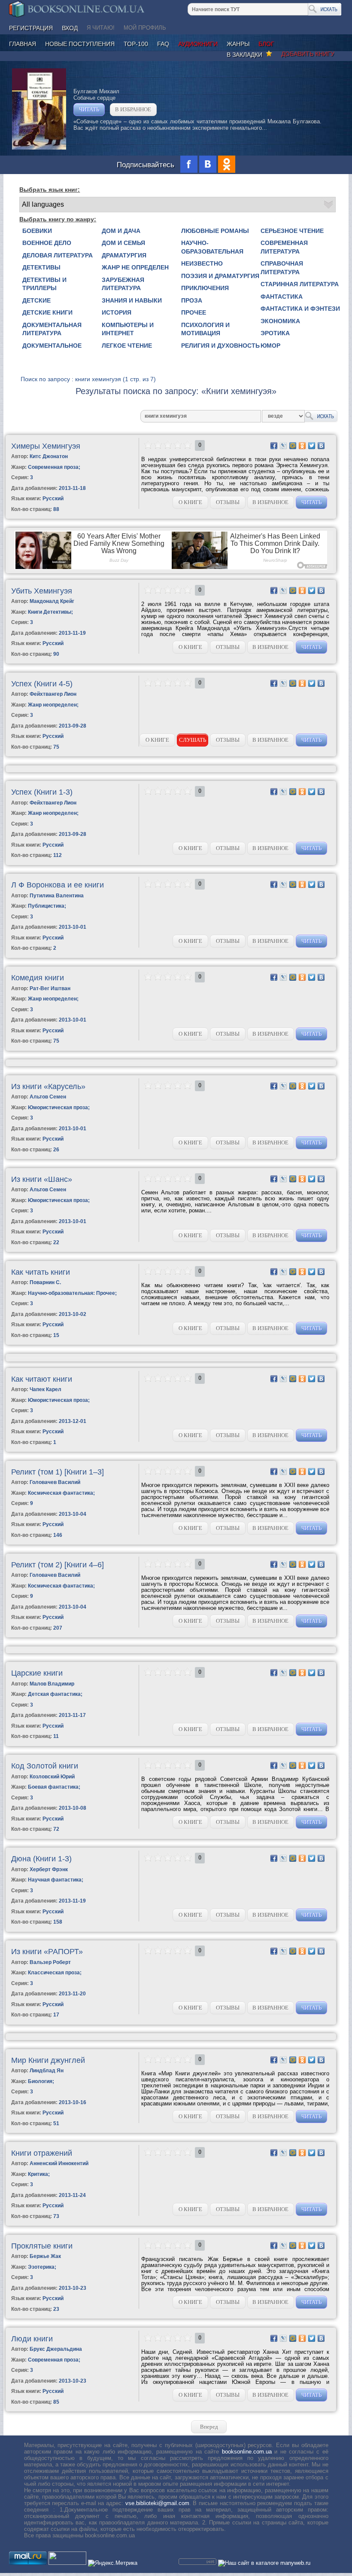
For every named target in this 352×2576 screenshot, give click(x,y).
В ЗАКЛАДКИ (246, 55)
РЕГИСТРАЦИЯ (31, 28)
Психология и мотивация (205, 329)
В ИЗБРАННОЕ (133, 109)
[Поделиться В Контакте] (321, 446)
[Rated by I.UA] (67, 2563)
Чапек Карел (46, 1389)
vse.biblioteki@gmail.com (157, 2503)
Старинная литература (300, 284)
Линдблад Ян (47, 2071)
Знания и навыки (132, 300)
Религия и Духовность (220, 346)
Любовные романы (215, 231)
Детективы (41, 267)
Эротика (275, 333)
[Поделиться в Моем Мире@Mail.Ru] (293, 446)
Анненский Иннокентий (59, 2163)
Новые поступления (80, 44)
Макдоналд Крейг (52, 601)
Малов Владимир (52, 1684)
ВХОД (70, 28)
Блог (266, 44)
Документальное (52, 346)
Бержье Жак (45, 2256)
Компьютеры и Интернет (128, 329)
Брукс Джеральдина (56, 2349)
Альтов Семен (48, 1097)
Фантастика (282, 297)
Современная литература (284, 247)
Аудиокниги (198, 44)
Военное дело (47, 243)
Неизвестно (202, 263)
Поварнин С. (45, 1282)
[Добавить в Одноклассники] (302, 446)
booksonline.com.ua (247, 2452)
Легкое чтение (127, 346)
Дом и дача (121, 231)
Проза (192, 300)
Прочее (194, 312)
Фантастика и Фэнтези (300, 309)
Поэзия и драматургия (220, 276)
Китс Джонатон (49, 456)
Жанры (238, 44)
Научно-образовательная (212, 247)
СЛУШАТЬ (193, 740)
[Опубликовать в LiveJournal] (283, 446)
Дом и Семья (123, 243)
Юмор (270, 346)
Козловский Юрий (52, 1777)
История (117, 312)
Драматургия (124, 255)
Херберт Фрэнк (49, 1869)
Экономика (280, 321)
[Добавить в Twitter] (312, 446)
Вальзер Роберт (50, 1962)
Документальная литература (52, 329)
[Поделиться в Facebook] (274, 446)
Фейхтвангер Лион (53, 694)
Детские (36, 300)
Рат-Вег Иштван (50, 988)
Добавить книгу (308, 54)
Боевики (37, 231)
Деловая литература (58, 255)
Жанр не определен (135, 267)
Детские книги (47, 312)
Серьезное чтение (292, 231)
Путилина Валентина (57, 896)
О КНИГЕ (190, 502)
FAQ (163, 44)
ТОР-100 (136, 44)
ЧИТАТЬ (89, 109)
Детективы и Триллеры (44, 284)
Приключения (205, 288)
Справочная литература (282, 268)
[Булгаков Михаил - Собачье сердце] (39, 148)
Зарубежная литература (123, 284)
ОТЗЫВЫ (228, 502)
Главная (23, 44)
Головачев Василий (55, 1482)
